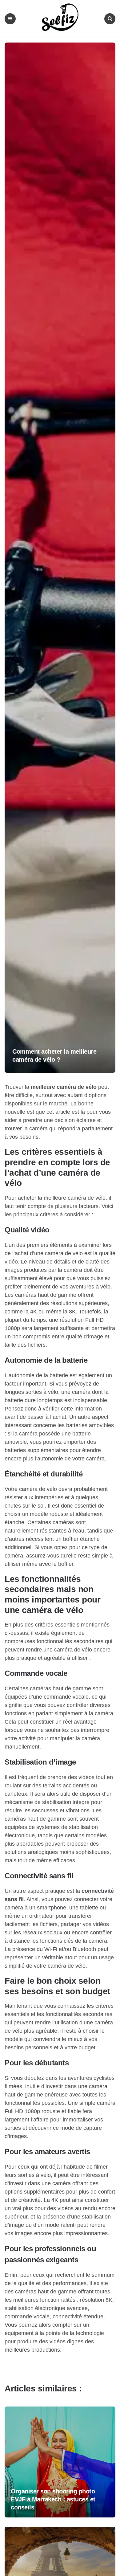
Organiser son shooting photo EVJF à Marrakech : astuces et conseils (53, 2499)
